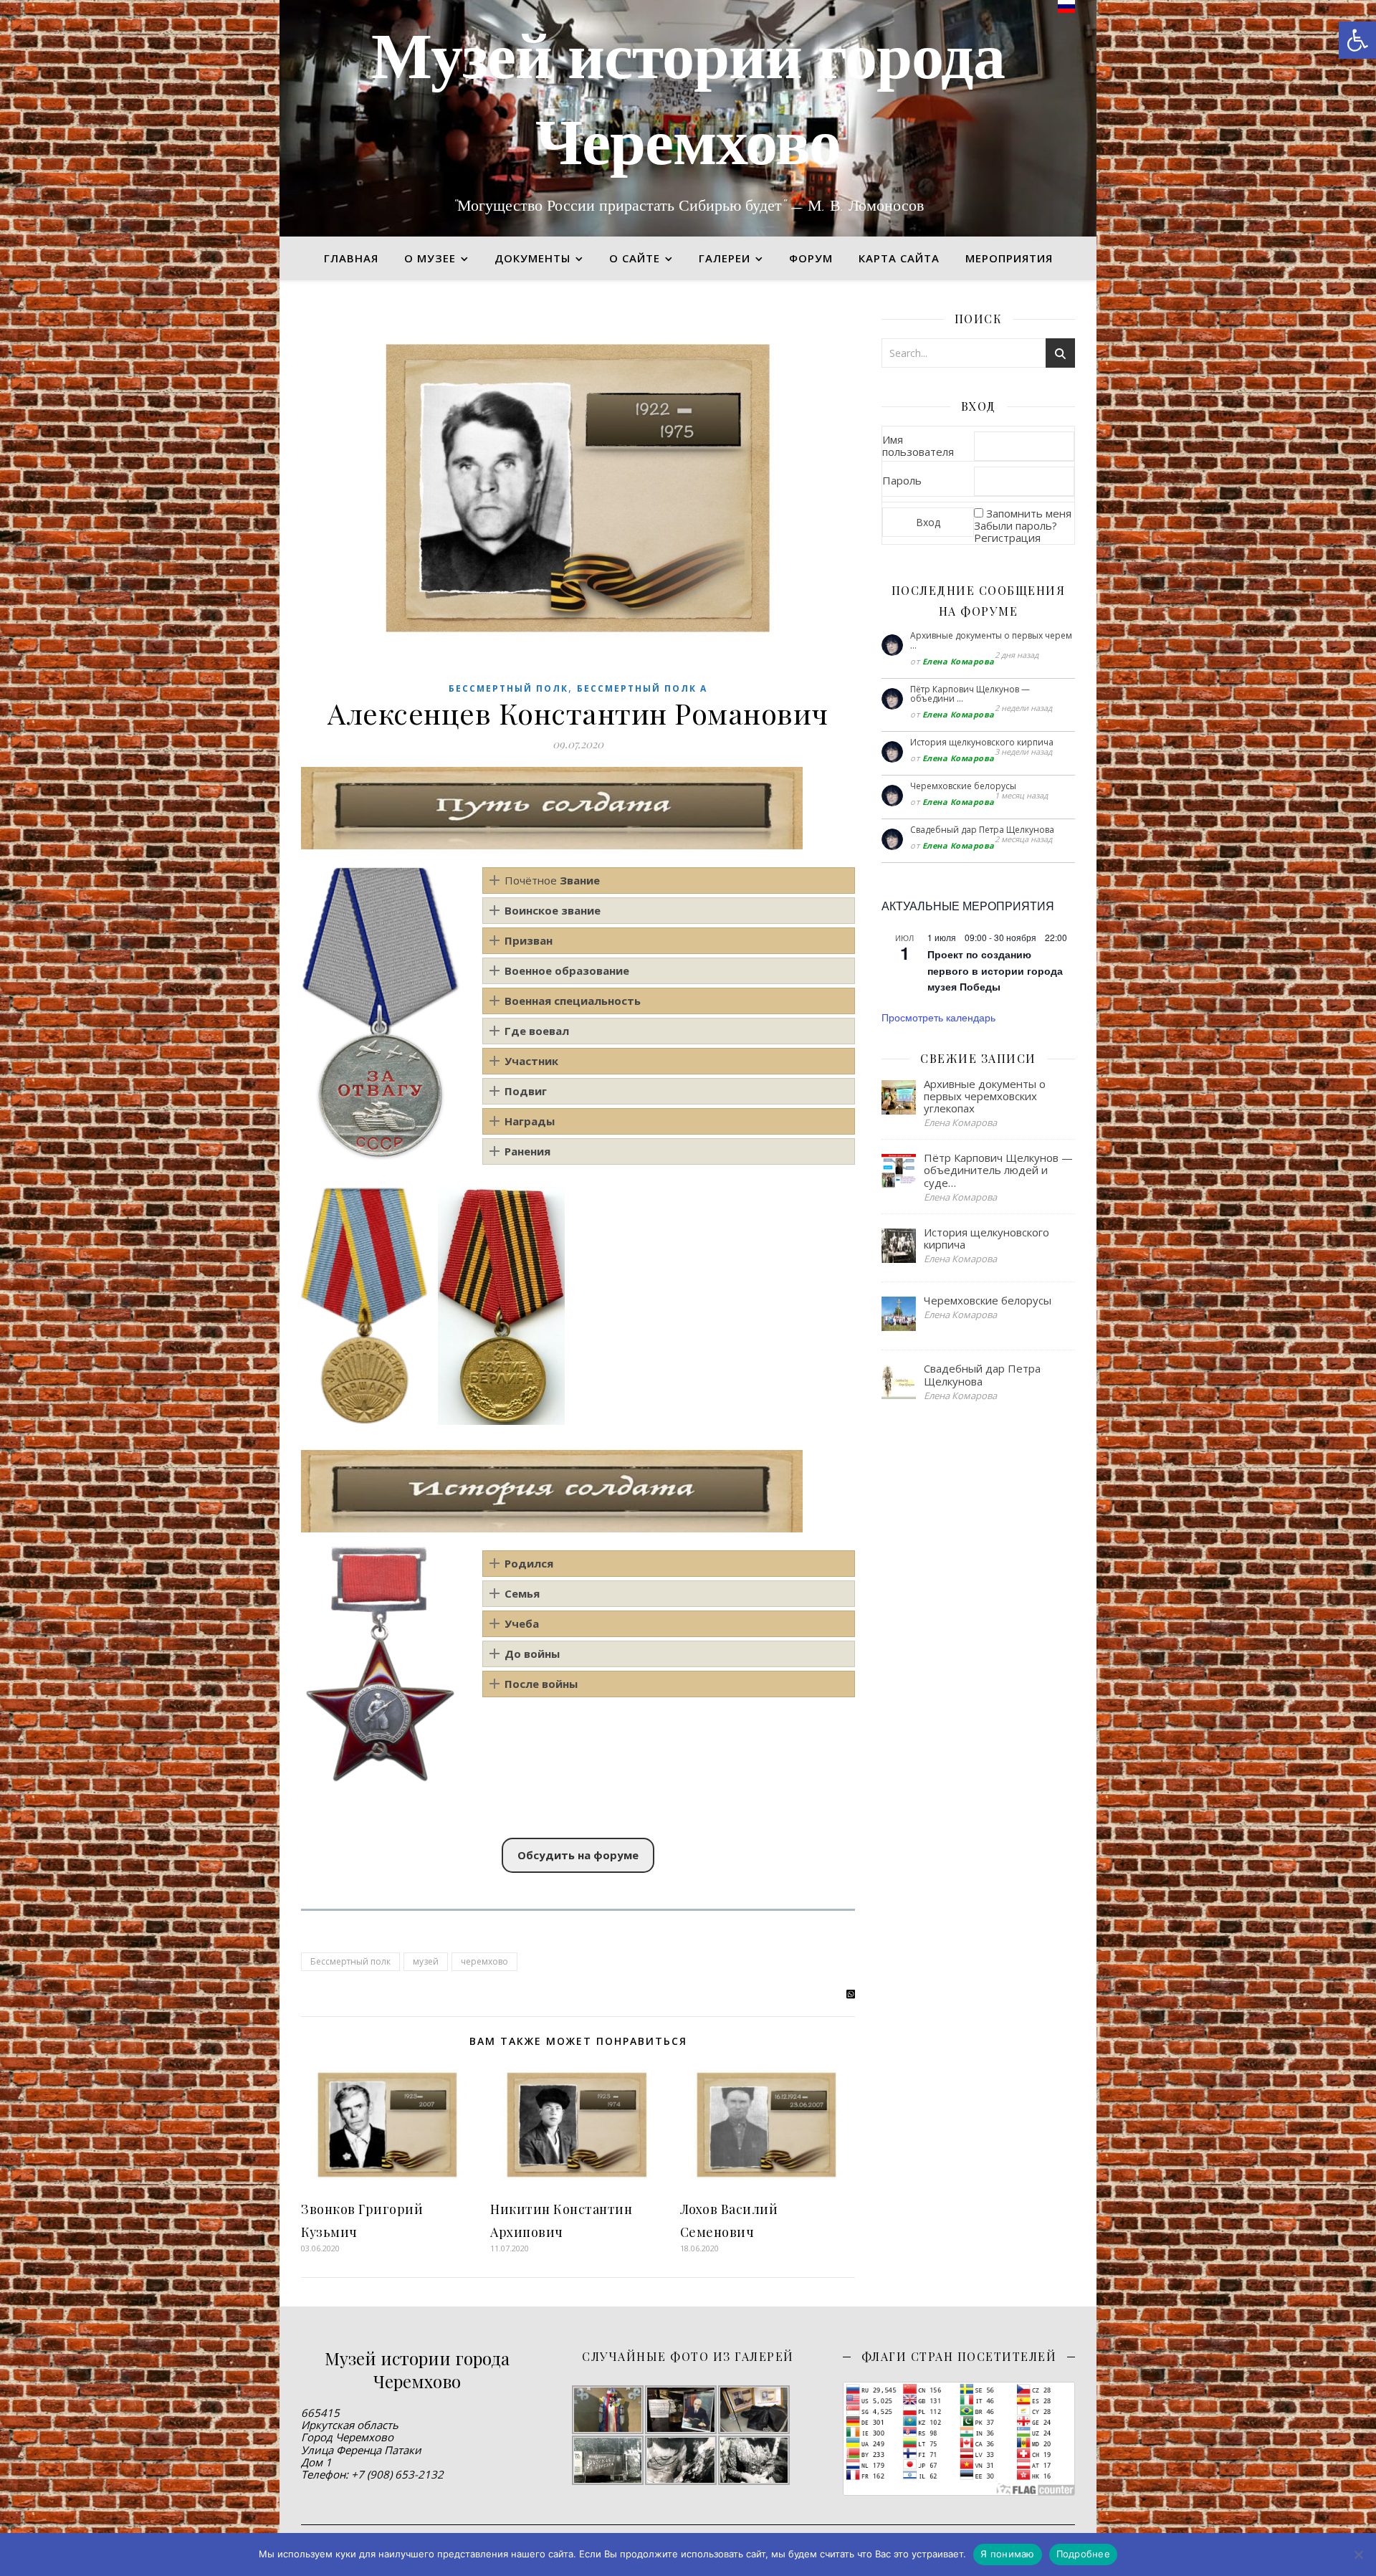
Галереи (725, 258)
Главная (351, 258)
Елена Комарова (959, 661)
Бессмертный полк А (642, 688)
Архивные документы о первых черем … (991, 640)
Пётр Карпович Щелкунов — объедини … (970, 694)
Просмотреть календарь (938, 1017)
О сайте (635, 258)
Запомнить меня (1029, 513)
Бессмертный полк (508, 688)
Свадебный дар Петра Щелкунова (982, 830)
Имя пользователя (918, 445)
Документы (532, 258)
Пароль (902, 480)
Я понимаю (1007, 2554)
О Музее (430, 258)
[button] (1357, 40)
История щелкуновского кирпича (982, 742)
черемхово (484, 1961)
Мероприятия (1009, 258)
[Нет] (1358, 2554)
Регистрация (1007, 538)
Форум (811, 258)
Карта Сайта (899, 258)
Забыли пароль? (1016, 525)
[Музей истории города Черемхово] (688, 118)
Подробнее (1083, 2554)
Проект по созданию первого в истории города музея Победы (995, 970)
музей (426, 1961)
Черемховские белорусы (963, 786)
